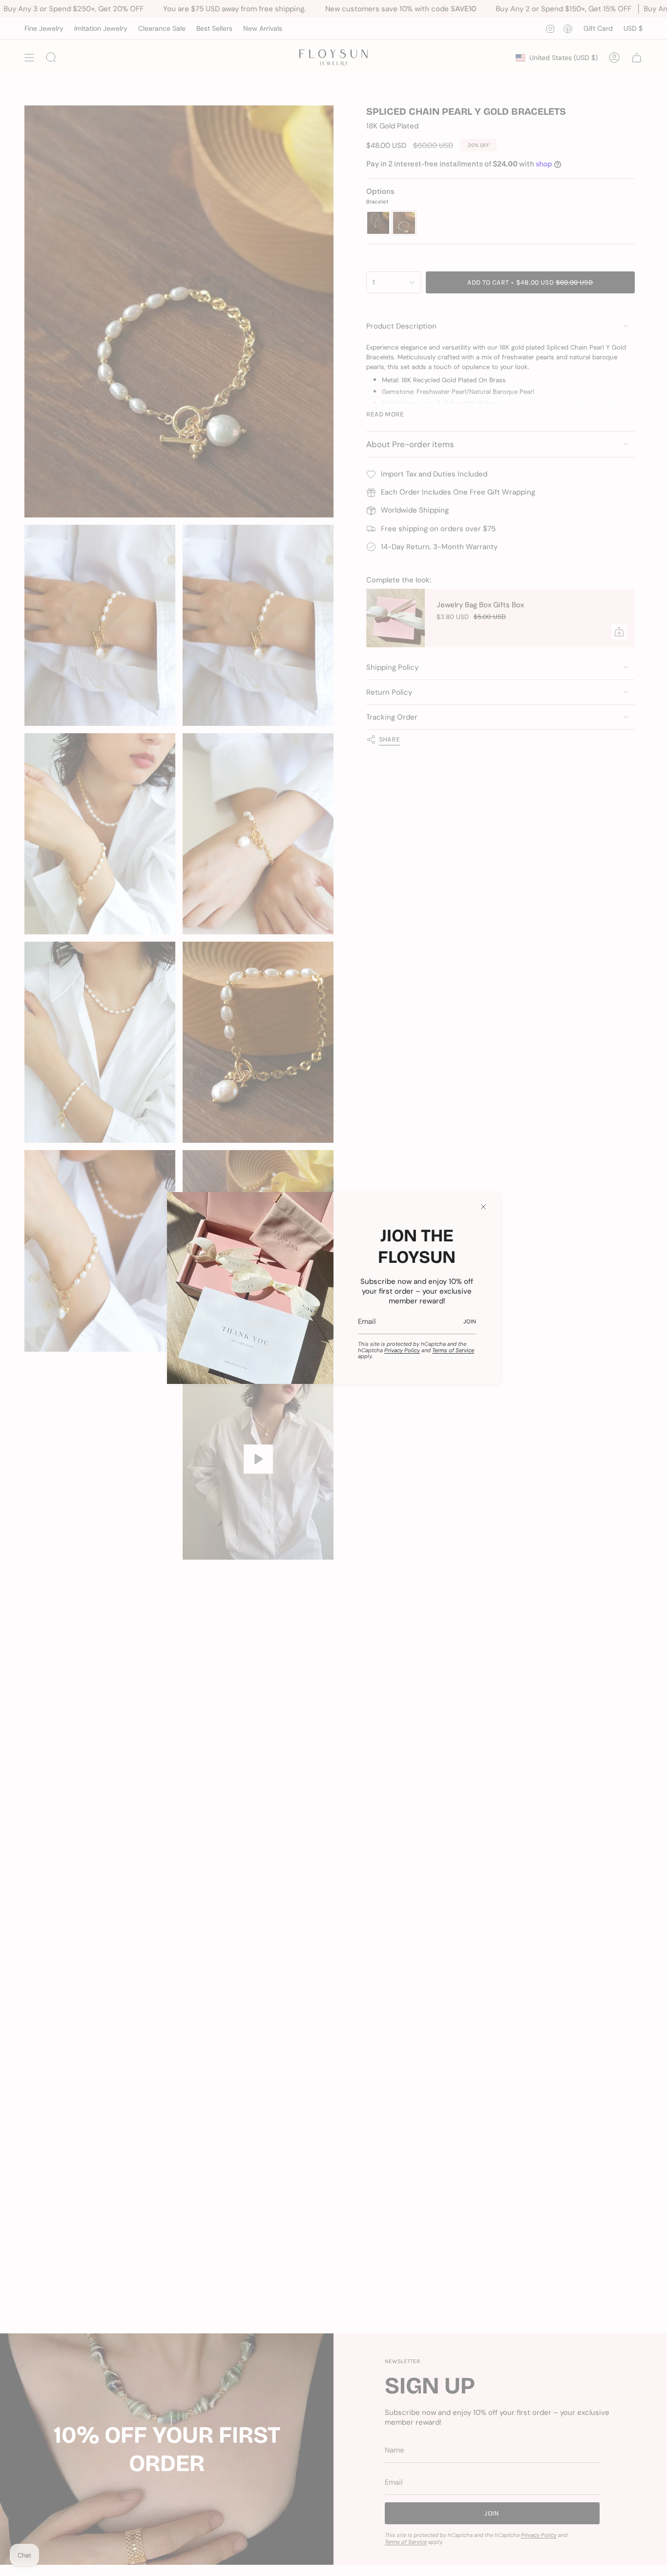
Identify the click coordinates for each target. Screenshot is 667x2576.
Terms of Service (453, 1350)
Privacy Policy (402, 1350)
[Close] (483, 1207)
